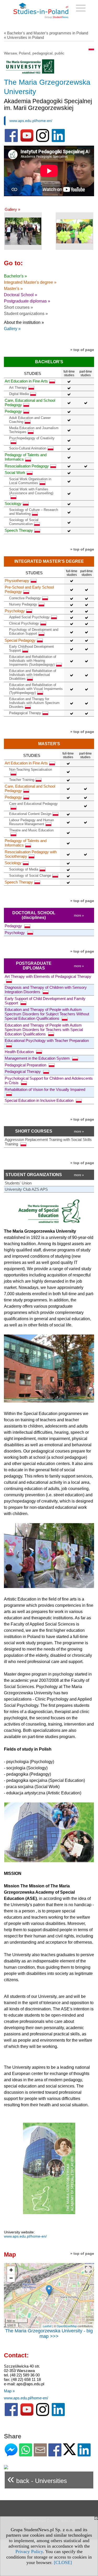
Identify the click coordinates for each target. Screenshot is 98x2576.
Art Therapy (18, 388)
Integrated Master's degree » (30, 282)
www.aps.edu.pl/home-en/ (31, 121)
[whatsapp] (26, 2454)
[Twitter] (70, 2453)
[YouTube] (27, 141)
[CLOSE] (63, 2562)
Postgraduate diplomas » (27, 301)
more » (79, 916)
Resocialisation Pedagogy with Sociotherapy (31, 854)
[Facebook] (55, 2454)
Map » (9, 2391)
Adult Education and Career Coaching (30, 420)
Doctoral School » (21, 295)
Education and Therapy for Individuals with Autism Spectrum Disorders (34, 703)
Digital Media (19, 394)
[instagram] (43, 141)
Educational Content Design (30, 814)
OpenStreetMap (67, 2326)
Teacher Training (22, 780)
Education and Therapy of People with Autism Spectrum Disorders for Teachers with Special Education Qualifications (44, 1030)
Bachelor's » (15, 276)
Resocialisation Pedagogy (27, 466)
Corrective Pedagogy (25, 598)
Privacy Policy (29, 2552)
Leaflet (47, 2326)
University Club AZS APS (26, 1189)
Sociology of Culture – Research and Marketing (34, 512)
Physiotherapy (17, 581)
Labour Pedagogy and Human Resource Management (31, 822)
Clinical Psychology (24, 623)
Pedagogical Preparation (26, 1065)
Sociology (13, 504)
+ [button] (11, 2270)
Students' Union (18, 1183)
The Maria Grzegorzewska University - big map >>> (49, 2334)
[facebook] (11, 141)
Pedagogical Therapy (25, 713)
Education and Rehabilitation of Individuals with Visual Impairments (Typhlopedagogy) (36, 689)
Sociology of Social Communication (24, 522)
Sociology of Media (24, 869)
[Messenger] (11, 2454)
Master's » (13, 289)
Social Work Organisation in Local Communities (30, 481)
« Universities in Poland (24, 37)
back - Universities (37, 2479)
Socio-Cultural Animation (28, 448)
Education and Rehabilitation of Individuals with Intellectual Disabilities (33, 675)
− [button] (11, 2278)
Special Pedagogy (20, 640)
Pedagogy (13, 411)
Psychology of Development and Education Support (34, 632)
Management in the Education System (38, 1058)
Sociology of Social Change (30, 876)
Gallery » (12, 209)
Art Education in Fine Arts (26, 381)
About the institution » (24, 322)
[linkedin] (58, 141)
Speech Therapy (19, 530)
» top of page (82, 350)
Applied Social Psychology (29, 617)
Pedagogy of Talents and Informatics (26, 457)
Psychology (15, 611)
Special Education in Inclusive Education (40, 1100)
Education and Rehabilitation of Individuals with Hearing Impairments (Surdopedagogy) (33, 661)
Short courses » (18, 307)
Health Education (20, 1052)
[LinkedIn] (84, 2454)
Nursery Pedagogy (23, 604)
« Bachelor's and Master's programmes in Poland (46, 33)
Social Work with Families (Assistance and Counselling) (31, 491)
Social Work (15, 472)
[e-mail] (40, 2454)
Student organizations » (26, 314)
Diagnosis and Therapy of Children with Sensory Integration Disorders (46, 990)
